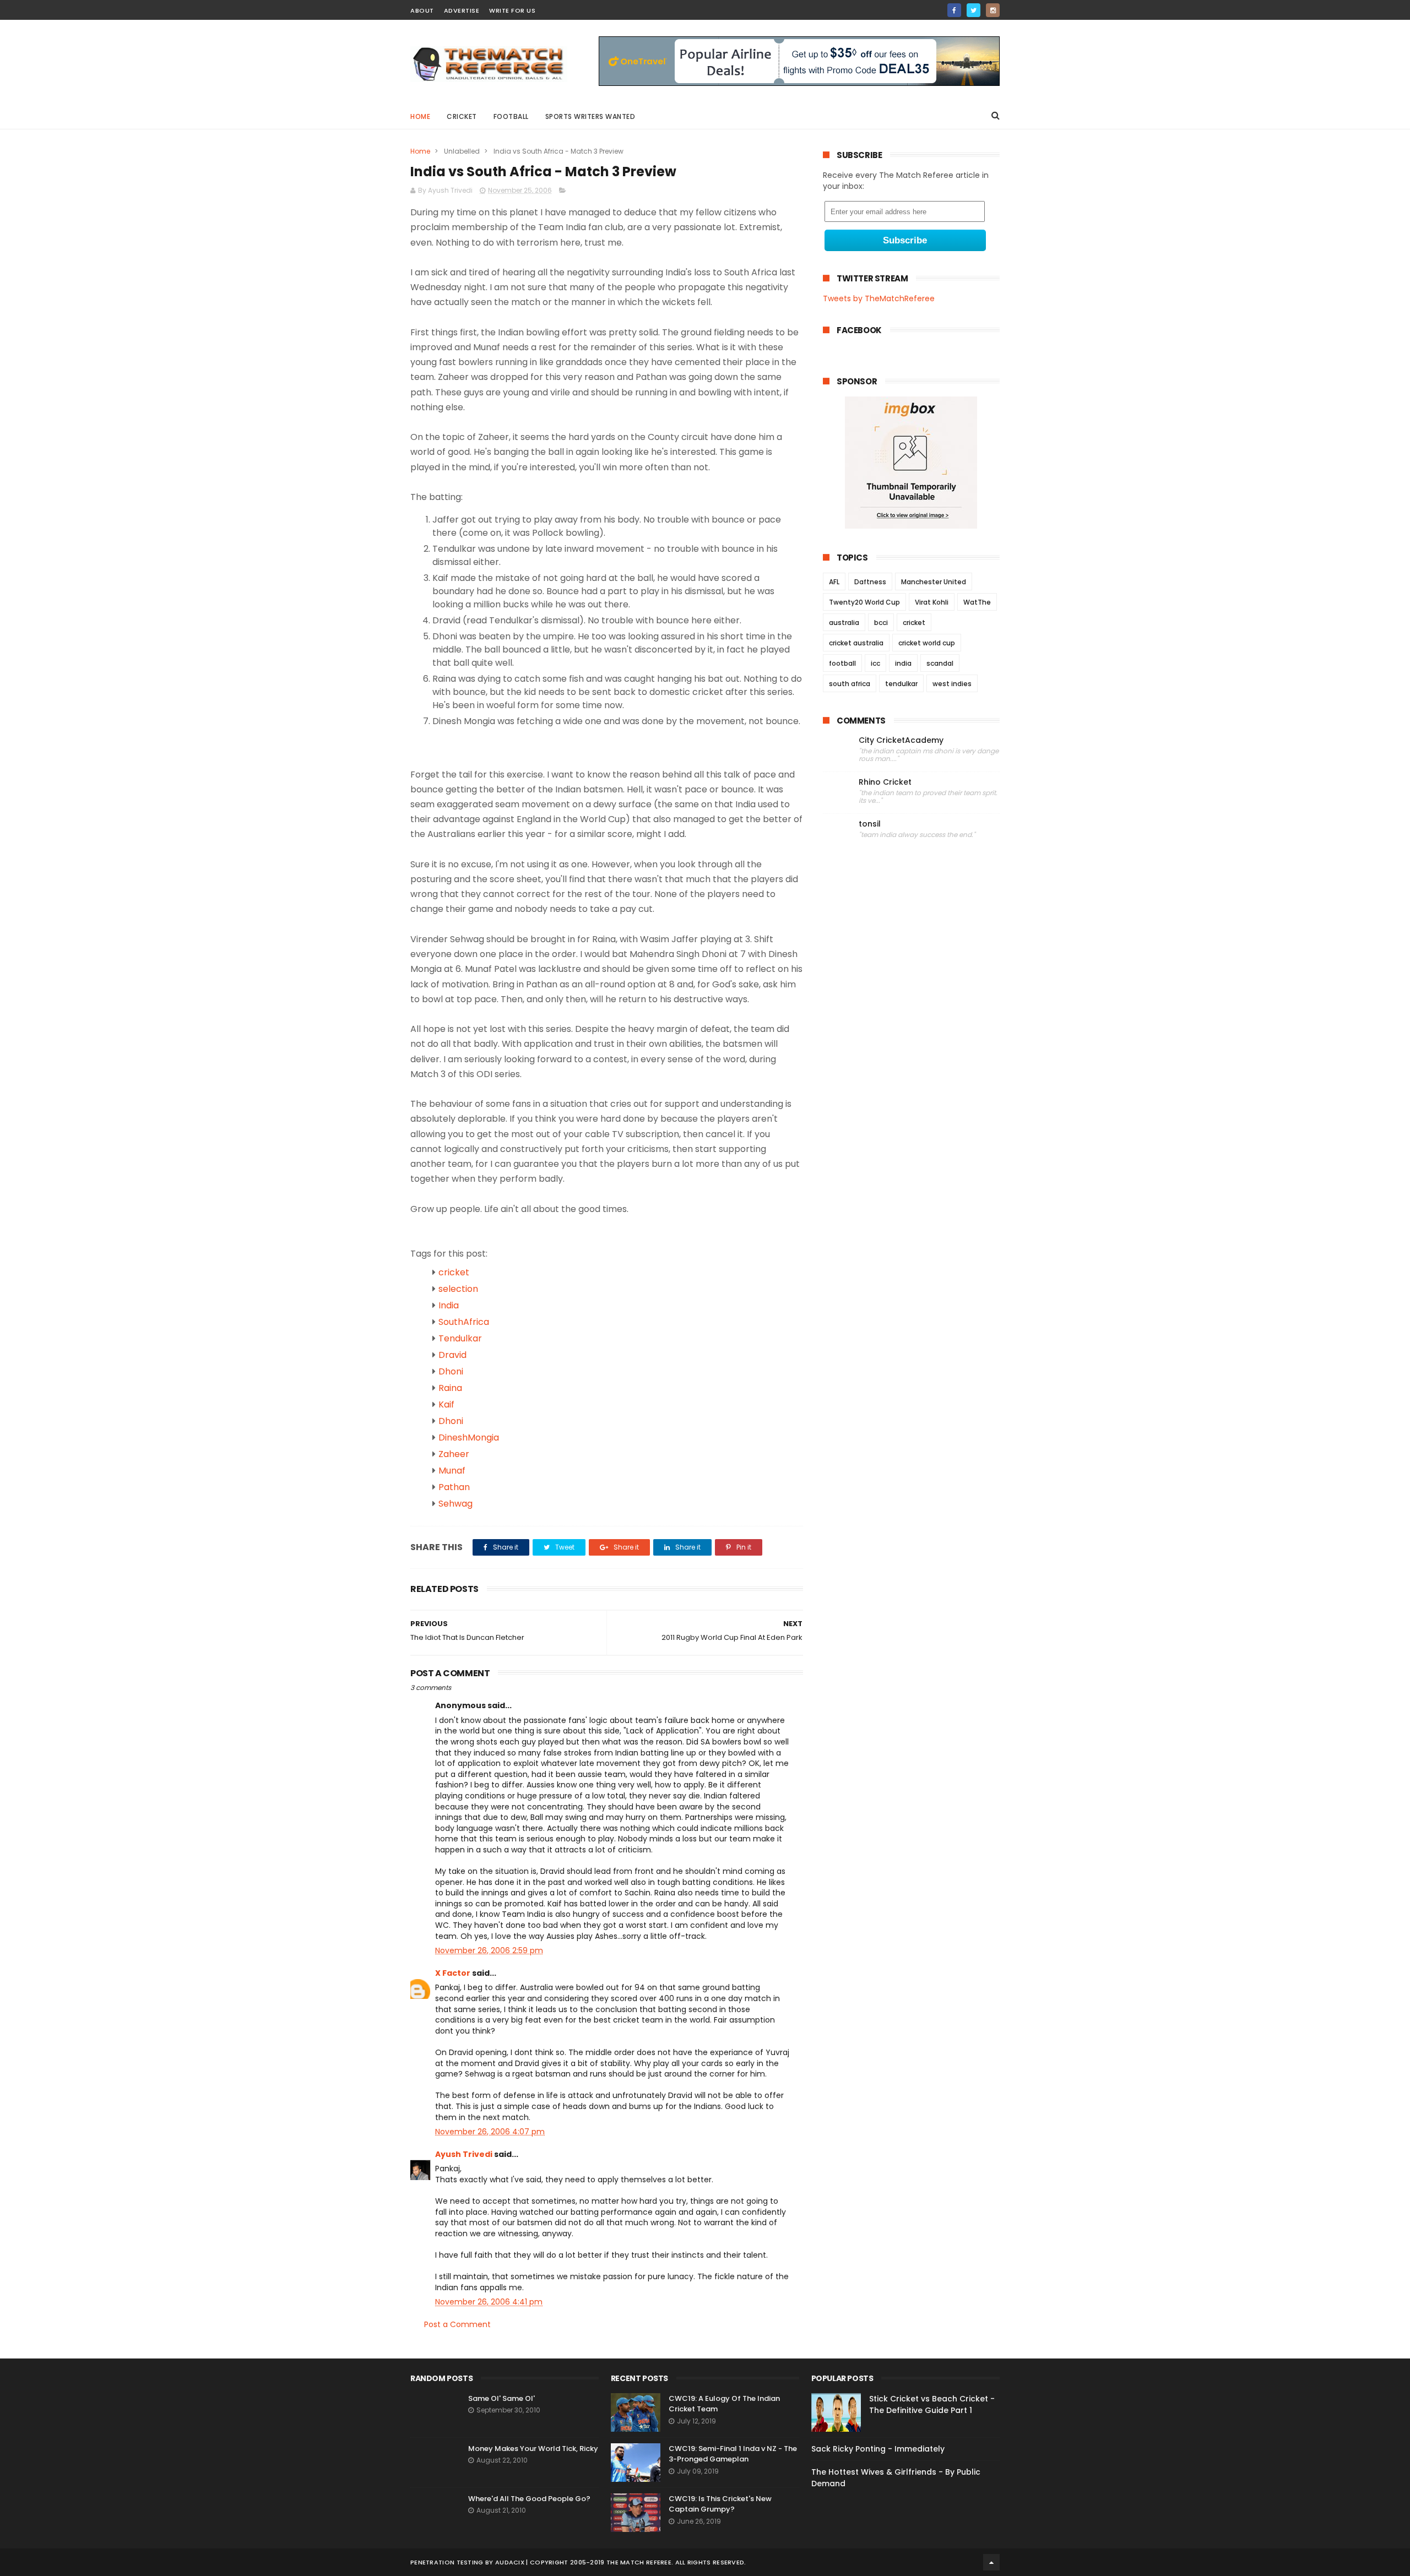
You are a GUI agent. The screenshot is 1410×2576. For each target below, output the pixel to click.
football (842, 663)
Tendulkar (460, 1338)
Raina (450, 1388)
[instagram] (993, 10)
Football (511, 116)
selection (458, 1289)
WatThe (977, 602)
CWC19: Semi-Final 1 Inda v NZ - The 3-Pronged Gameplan (733, 2454)
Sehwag (455, 1504)
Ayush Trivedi (464, 2154)
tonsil (870, 824)
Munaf (452, 1471)
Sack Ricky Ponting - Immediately (878, 2449)
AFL (834, 582)
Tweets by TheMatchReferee (879, 298)
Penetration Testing (447, 2562)
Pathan (454, 1487)
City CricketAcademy (901, 740)
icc (875, 663)
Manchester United (934, 582)
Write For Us (512, 10)
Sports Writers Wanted (590, 116)
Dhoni (451, 1371)
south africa (850, 684)
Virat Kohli (932, 602)
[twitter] (974, 10)
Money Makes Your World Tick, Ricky (533, 2449)
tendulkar (901, 684)
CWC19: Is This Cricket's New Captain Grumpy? (720, 2504)
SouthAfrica (464, 1322)
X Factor (453, 1973)
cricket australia (856, 643)
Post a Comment (457, 2324)
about (422, 10)
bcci (881, 623)
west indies (952, 684)
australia (844, 623)
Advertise (462, 10)
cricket (462, 116)
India (449, 1305)
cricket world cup (927, 643)
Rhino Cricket (885, 782)
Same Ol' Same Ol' (501, 2398)
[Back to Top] (991, 2562)
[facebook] (954, 10)
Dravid (452, 1355)
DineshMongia (469, 1438)
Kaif (446, 1404)
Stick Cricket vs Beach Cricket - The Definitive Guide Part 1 (932, 2404)
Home (420, 116)
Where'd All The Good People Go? (529, 2499)
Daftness (870, 582)
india (903, 663)
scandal (940, 663)
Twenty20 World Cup (864, 602)
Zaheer (454, 1454)
